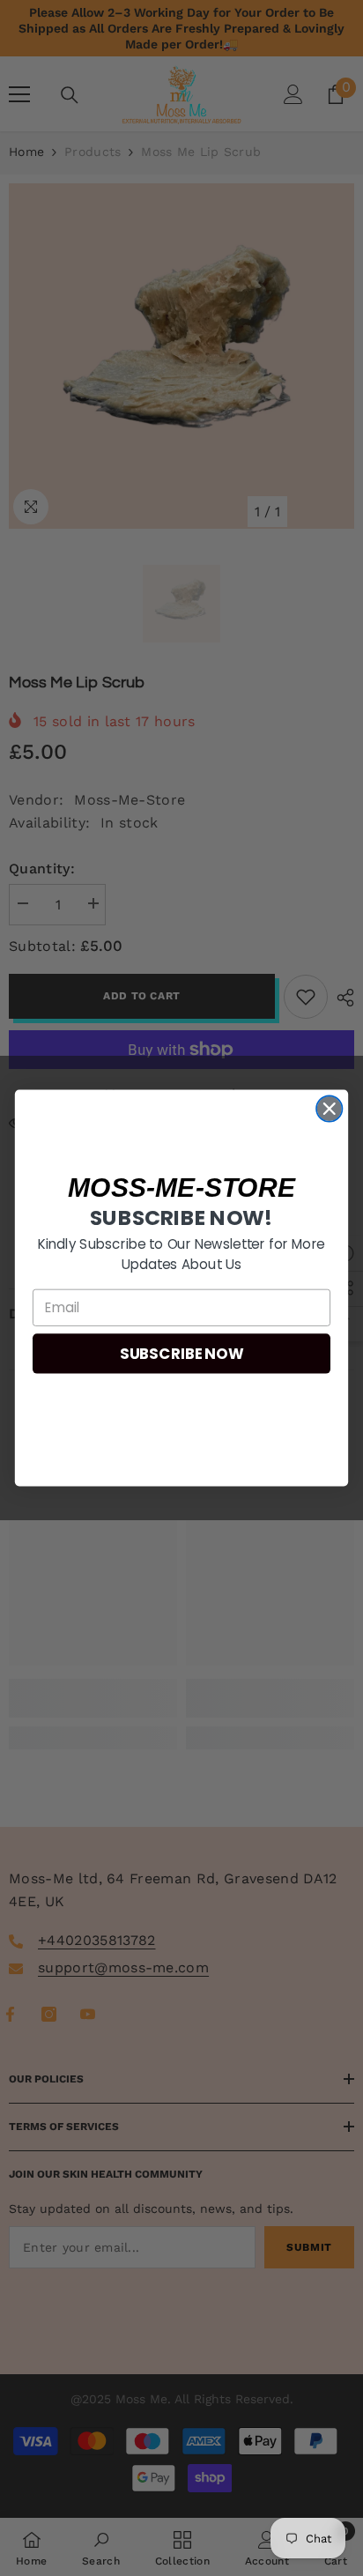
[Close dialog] (329, 1108)
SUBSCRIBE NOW (181, 1354)
